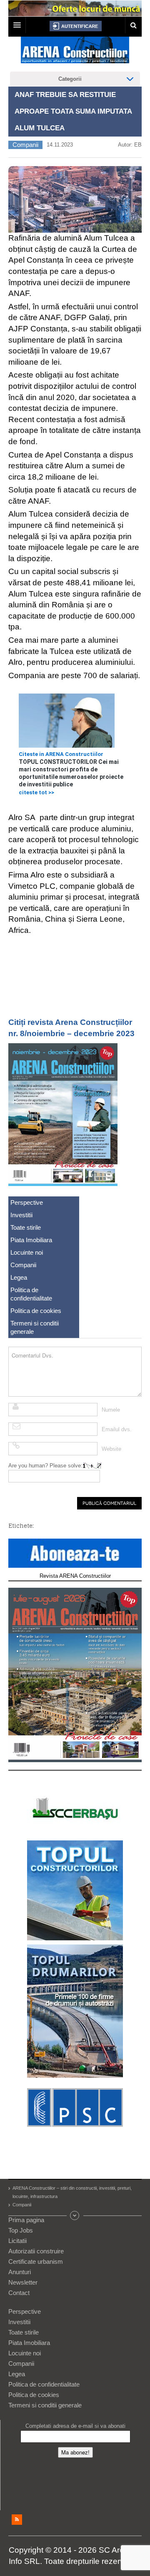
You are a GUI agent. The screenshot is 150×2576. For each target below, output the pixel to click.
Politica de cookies (36, 1311)
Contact (19, 2293)
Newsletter (23, 2282)
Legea (19, 1277)
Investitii (21, 1215)
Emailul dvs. (117, 1429)
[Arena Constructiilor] (75, 52)
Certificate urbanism (36, 2261)
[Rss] (17, 2520)
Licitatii (17, 2241)
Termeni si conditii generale (35, 1327)
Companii (25, 145)
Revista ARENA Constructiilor (75, 1576)
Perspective (27, 1202)
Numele (111, 1410)
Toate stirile (26, 1227)
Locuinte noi (27, 1252)
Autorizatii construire (36, 2251)
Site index (75, 2215)
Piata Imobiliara (31, 1240)
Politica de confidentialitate (31, 1294)
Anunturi (20, 2272)
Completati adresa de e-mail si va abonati (75, 2426)
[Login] (76, 26)
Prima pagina (26, 2220)
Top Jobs (21, 2230)
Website (111, 1449)
